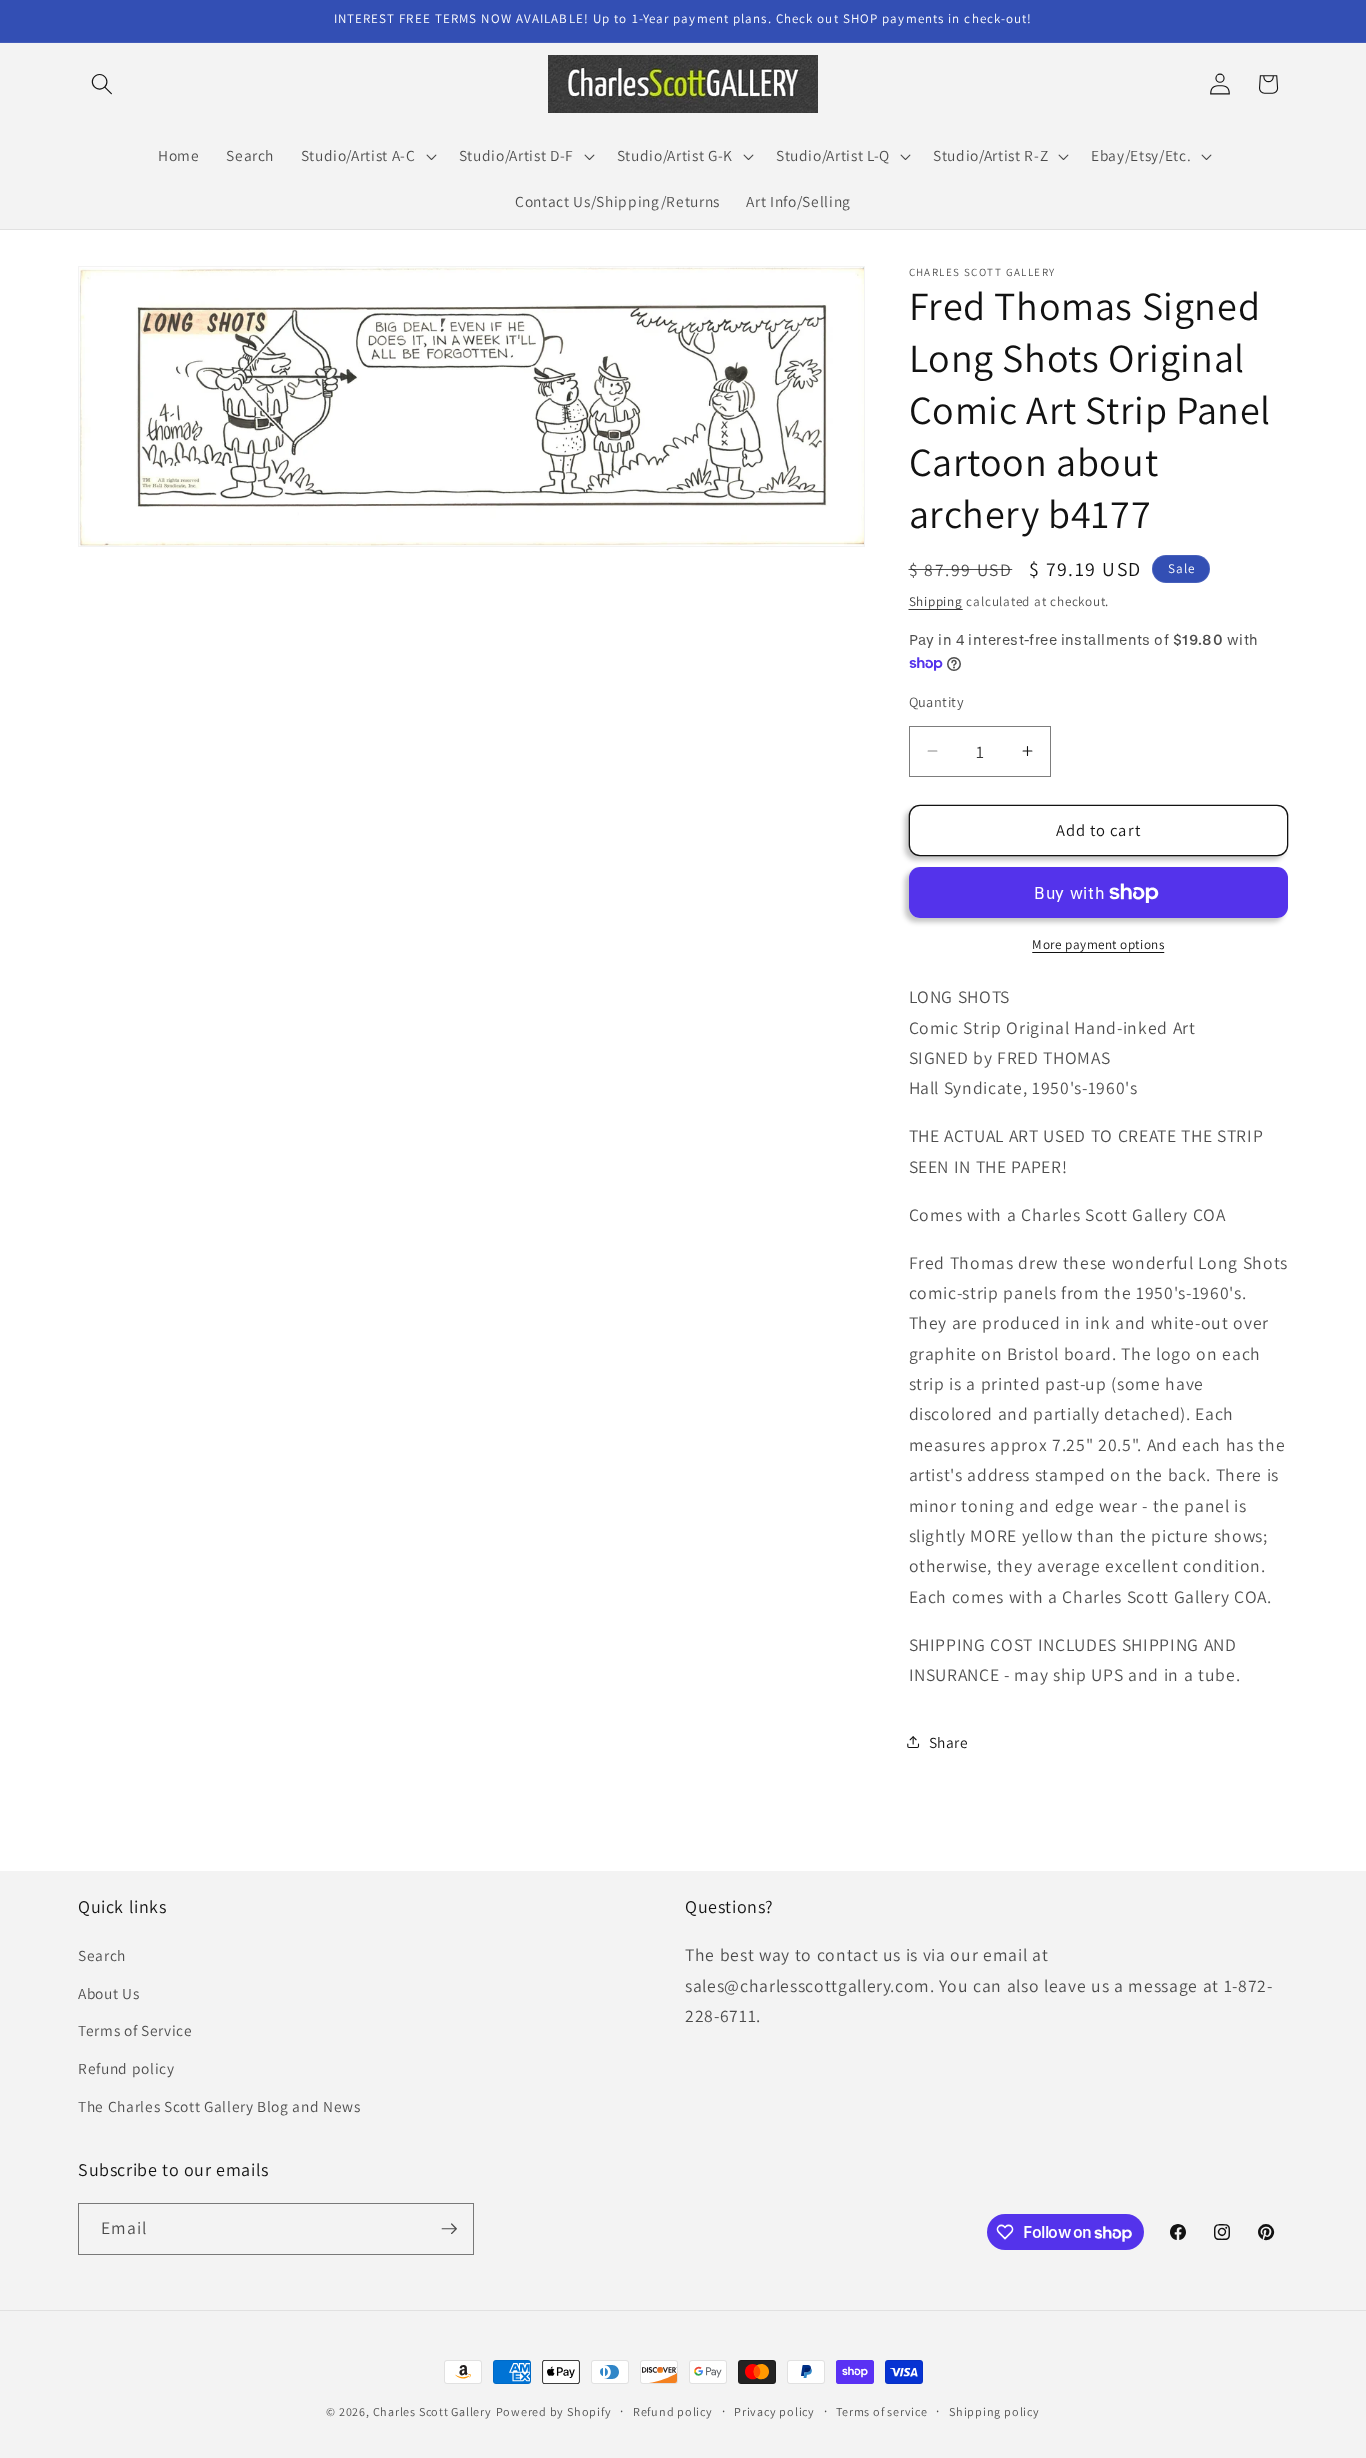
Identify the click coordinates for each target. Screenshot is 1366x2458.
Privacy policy (774, 2411)
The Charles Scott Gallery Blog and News (219, 2106)
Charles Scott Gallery (432, 2411)
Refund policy (126, 2068)
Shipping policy (994, 2411)
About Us (108, 1993)
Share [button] (949, 1742)
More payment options (1098, 944)
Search (102, 1955)
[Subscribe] (449, 2229)
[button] (102, 84)
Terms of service (881, 2411)
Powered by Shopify (554, 2411)
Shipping (936, 601)
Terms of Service (135, 2030)
